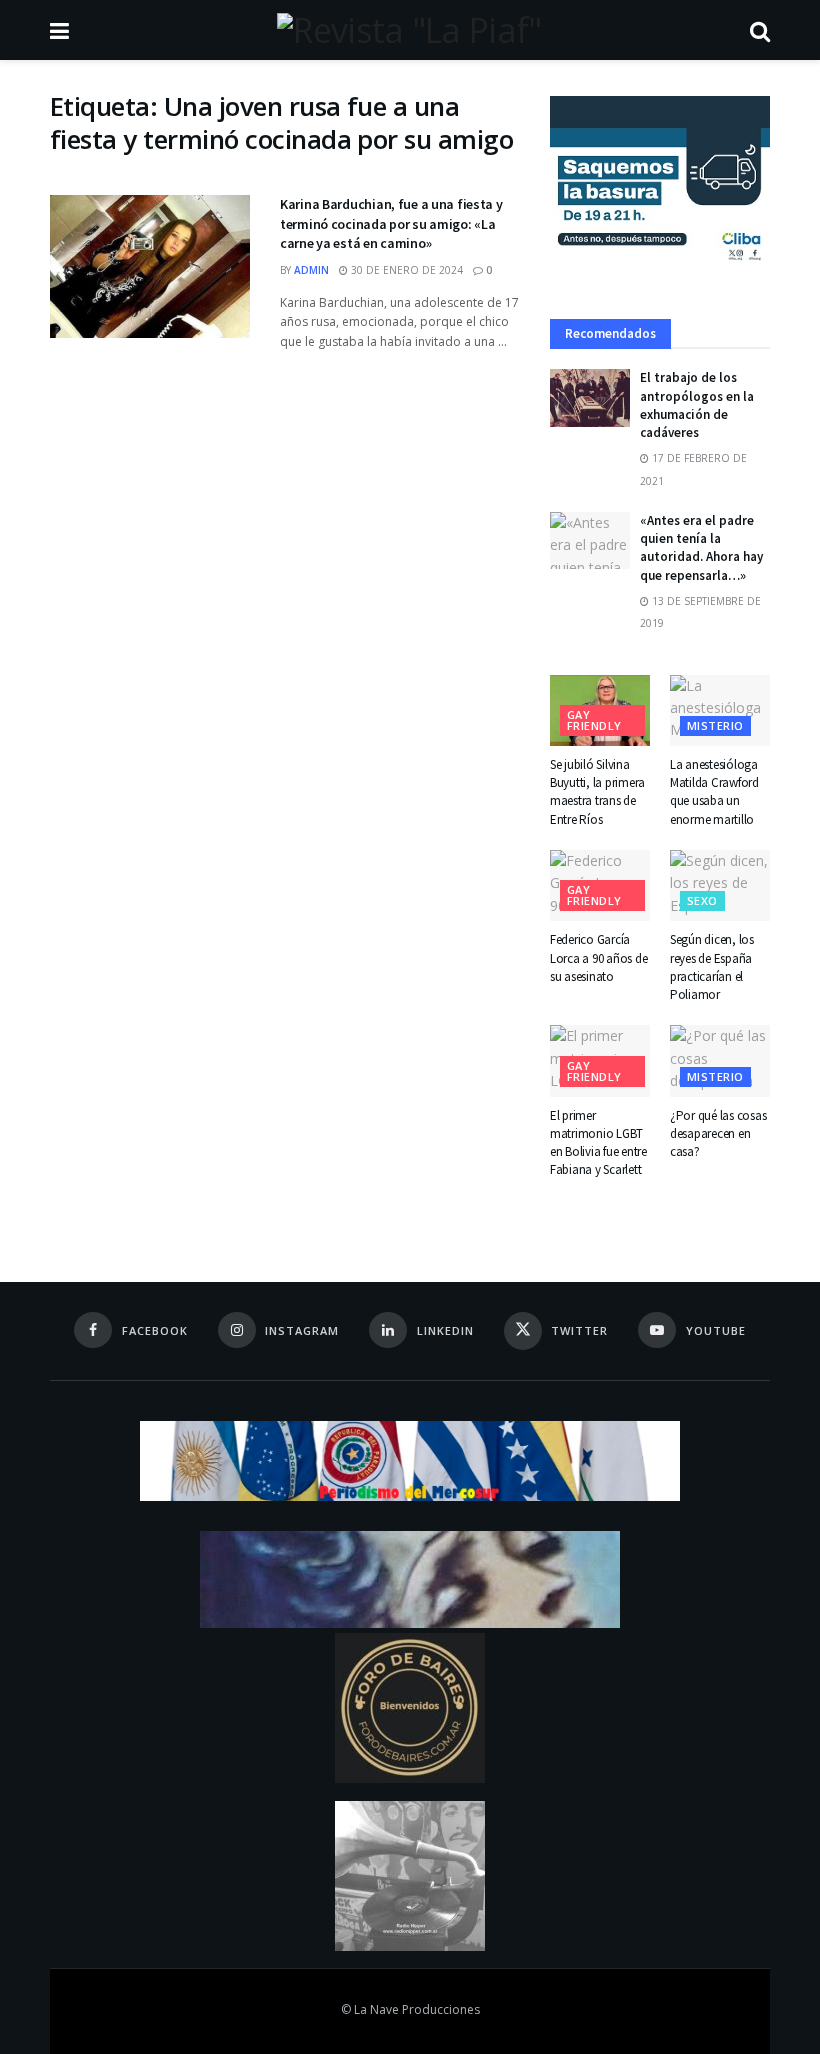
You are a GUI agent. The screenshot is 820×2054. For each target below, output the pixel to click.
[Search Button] (760, 30)
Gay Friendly (594, 720)
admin (311, 270)
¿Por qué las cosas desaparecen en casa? (718, 1133)
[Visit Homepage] (409, 30)
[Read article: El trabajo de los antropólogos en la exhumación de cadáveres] (590, 397)
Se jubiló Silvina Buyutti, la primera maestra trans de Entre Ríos (597, 792)
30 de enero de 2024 (405, 270)
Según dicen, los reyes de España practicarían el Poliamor (712, 967)
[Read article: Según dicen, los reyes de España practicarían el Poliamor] (720, 886)
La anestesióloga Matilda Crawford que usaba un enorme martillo (714, 792)
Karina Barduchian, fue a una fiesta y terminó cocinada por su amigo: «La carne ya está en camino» (391, 223)
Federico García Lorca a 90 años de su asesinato (598, 957)
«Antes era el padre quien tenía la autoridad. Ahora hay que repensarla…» (701, 548)
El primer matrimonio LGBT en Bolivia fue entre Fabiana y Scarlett (598, 1143)
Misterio (715, 725)
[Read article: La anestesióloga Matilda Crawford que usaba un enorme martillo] (720, 711)
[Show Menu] (59, 30)
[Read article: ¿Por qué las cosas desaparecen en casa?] (720, 1061)
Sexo (702, 900)
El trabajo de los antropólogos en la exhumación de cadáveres (697, 405)
